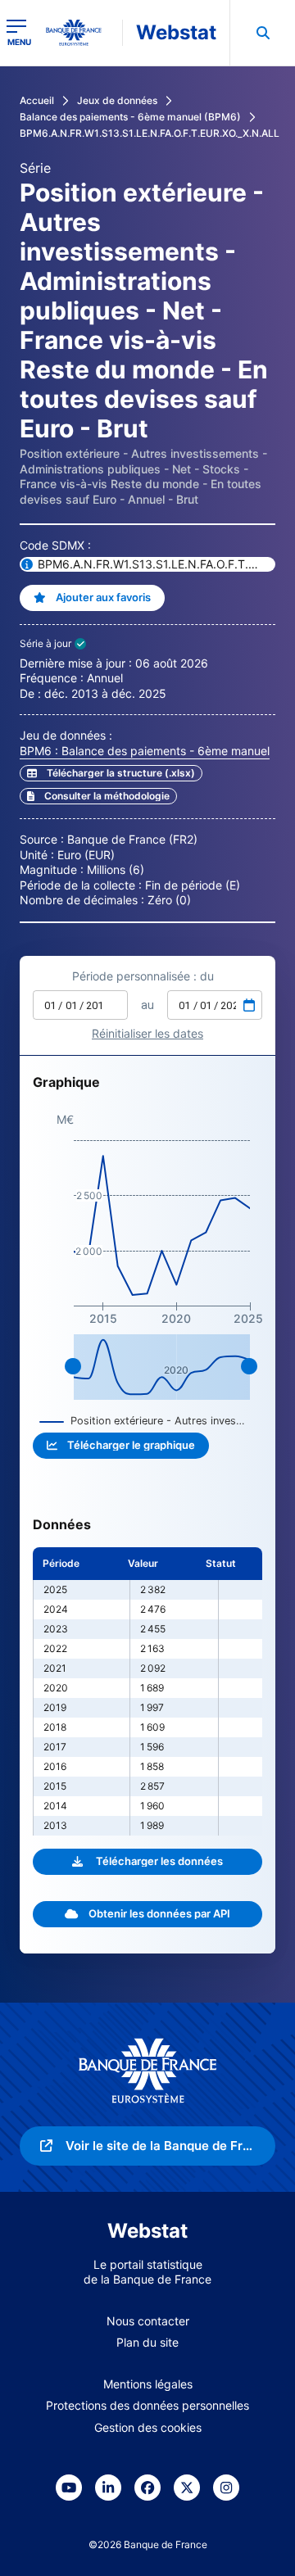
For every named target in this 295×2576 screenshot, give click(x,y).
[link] (98, 796)
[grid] (147, 1691)
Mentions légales (148, 2384)
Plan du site (147, 2342)
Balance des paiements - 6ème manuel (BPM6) (130, 117)
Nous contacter (148, 2321)
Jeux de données (117, 100)
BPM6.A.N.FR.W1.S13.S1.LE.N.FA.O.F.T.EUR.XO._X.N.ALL (150, 133)
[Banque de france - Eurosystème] (80, 33)
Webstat (176, 32)
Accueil (37, 100)
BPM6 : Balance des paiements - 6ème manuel (145, 751)
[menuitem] (262, 33)
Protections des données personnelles (147, 2405)
